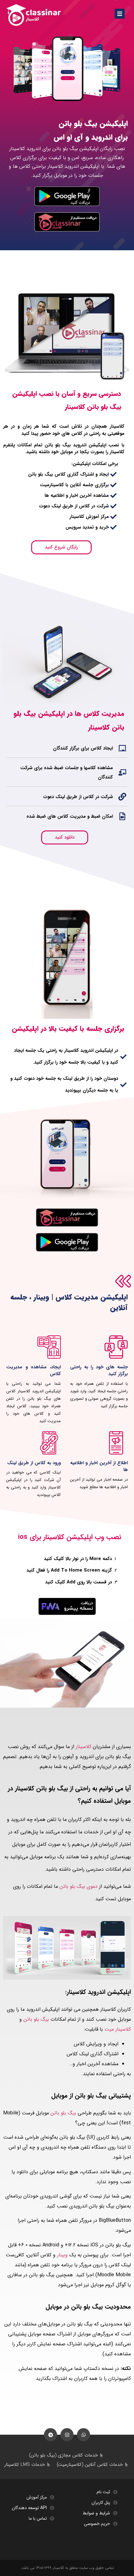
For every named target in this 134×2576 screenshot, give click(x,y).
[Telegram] (50, 2435)
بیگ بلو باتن (36, 2019)
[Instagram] (67, 2435)
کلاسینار (84, 1747)
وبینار (62, 2255)
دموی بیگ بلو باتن (79, 1886)
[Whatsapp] (84, 2435)
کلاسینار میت (118, 2029)
